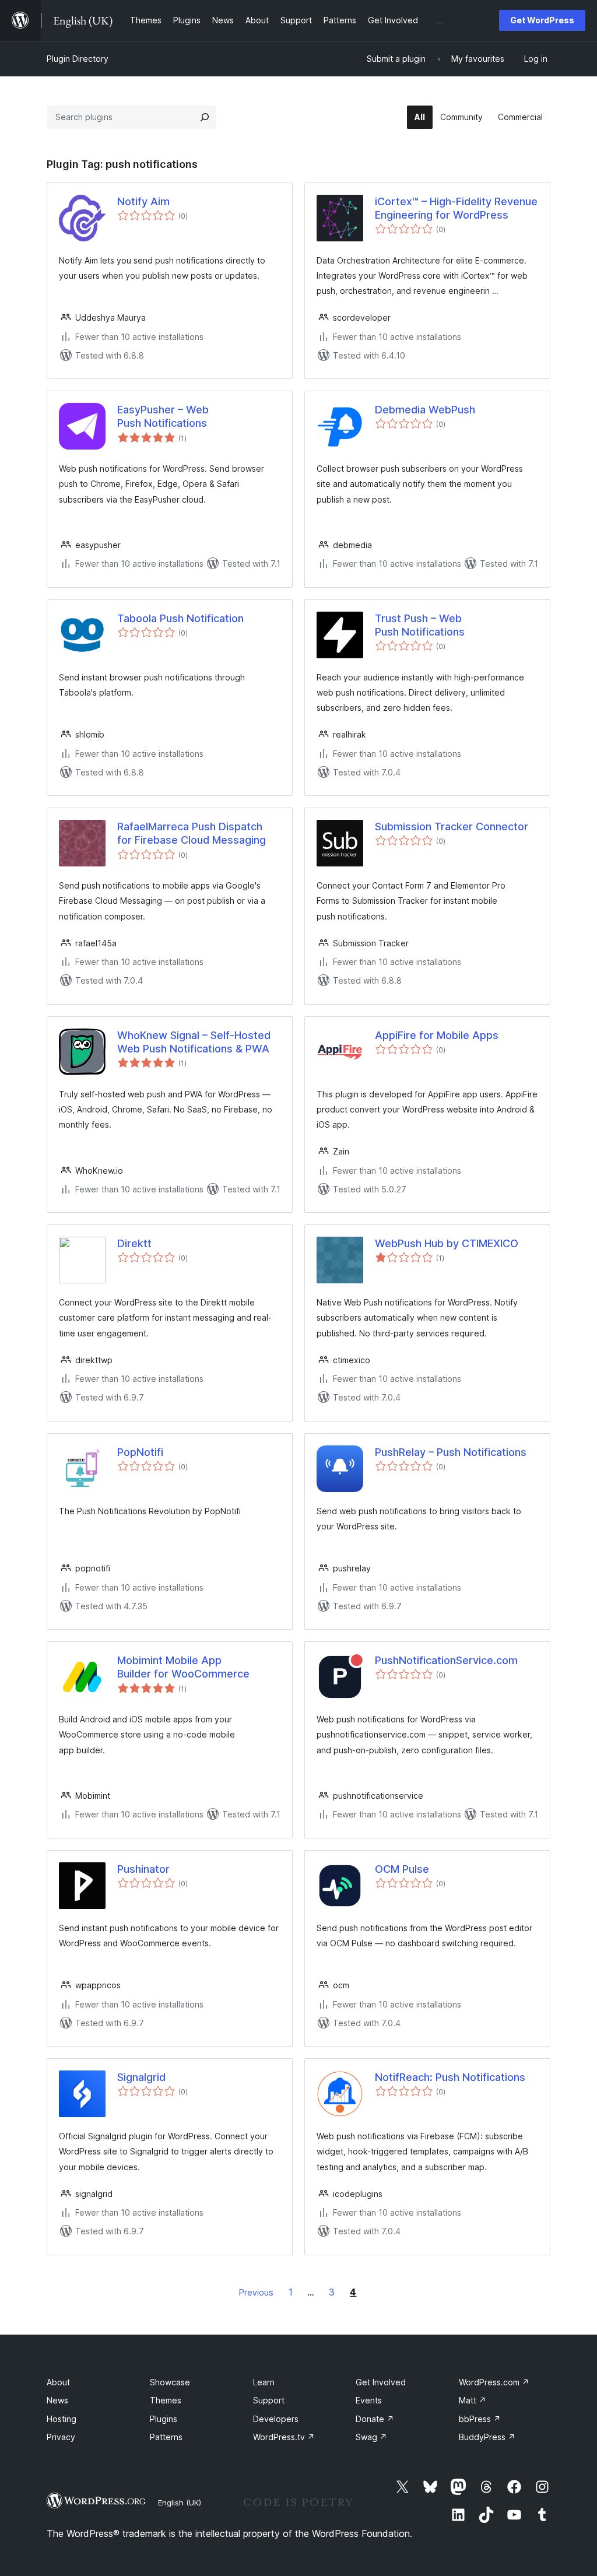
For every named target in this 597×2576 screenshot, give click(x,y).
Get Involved (381, 2382)
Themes (166, 2400)
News (57, 2400)
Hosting (62, 2419)
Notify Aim (143, 201)
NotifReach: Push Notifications (450, 2077)
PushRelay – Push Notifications (451, 1452)
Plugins (164, 2419)
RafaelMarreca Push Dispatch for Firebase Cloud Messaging (192, 833)
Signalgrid (141, 2077)
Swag (371, 2437)
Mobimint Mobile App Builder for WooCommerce (183, 1667)
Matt (473, 2400)
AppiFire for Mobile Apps (437, 1035)
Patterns (166, 2437)
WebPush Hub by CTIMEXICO (447, 1243)
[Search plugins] (205, 117)
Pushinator (143, 1869)
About (58, 2382)
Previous (256, 2292)
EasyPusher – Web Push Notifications (163, 416)
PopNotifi (140, 1452)
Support (269, 2400)
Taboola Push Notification (180, 618)
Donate (375, 2419)
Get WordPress (542, 20)
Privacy (61, 2437)
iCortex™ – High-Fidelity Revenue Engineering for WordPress (456, 208)
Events (369, 2400)
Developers (276, 2419)
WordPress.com (494, 2382)
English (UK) (180, 2503)
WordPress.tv (284, 2437)
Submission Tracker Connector (452, 827)
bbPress (480, 2419)
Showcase (170, 2382)
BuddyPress (487, 2437)
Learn (264, 2382)
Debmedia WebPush (425, 410)
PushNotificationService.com (446, 1660)
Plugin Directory (78, 59)
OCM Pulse (402, 1869)
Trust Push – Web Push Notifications (420, 625)
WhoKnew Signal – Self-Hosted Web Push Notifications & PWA (194, 1042)
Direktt (134, 1243)
